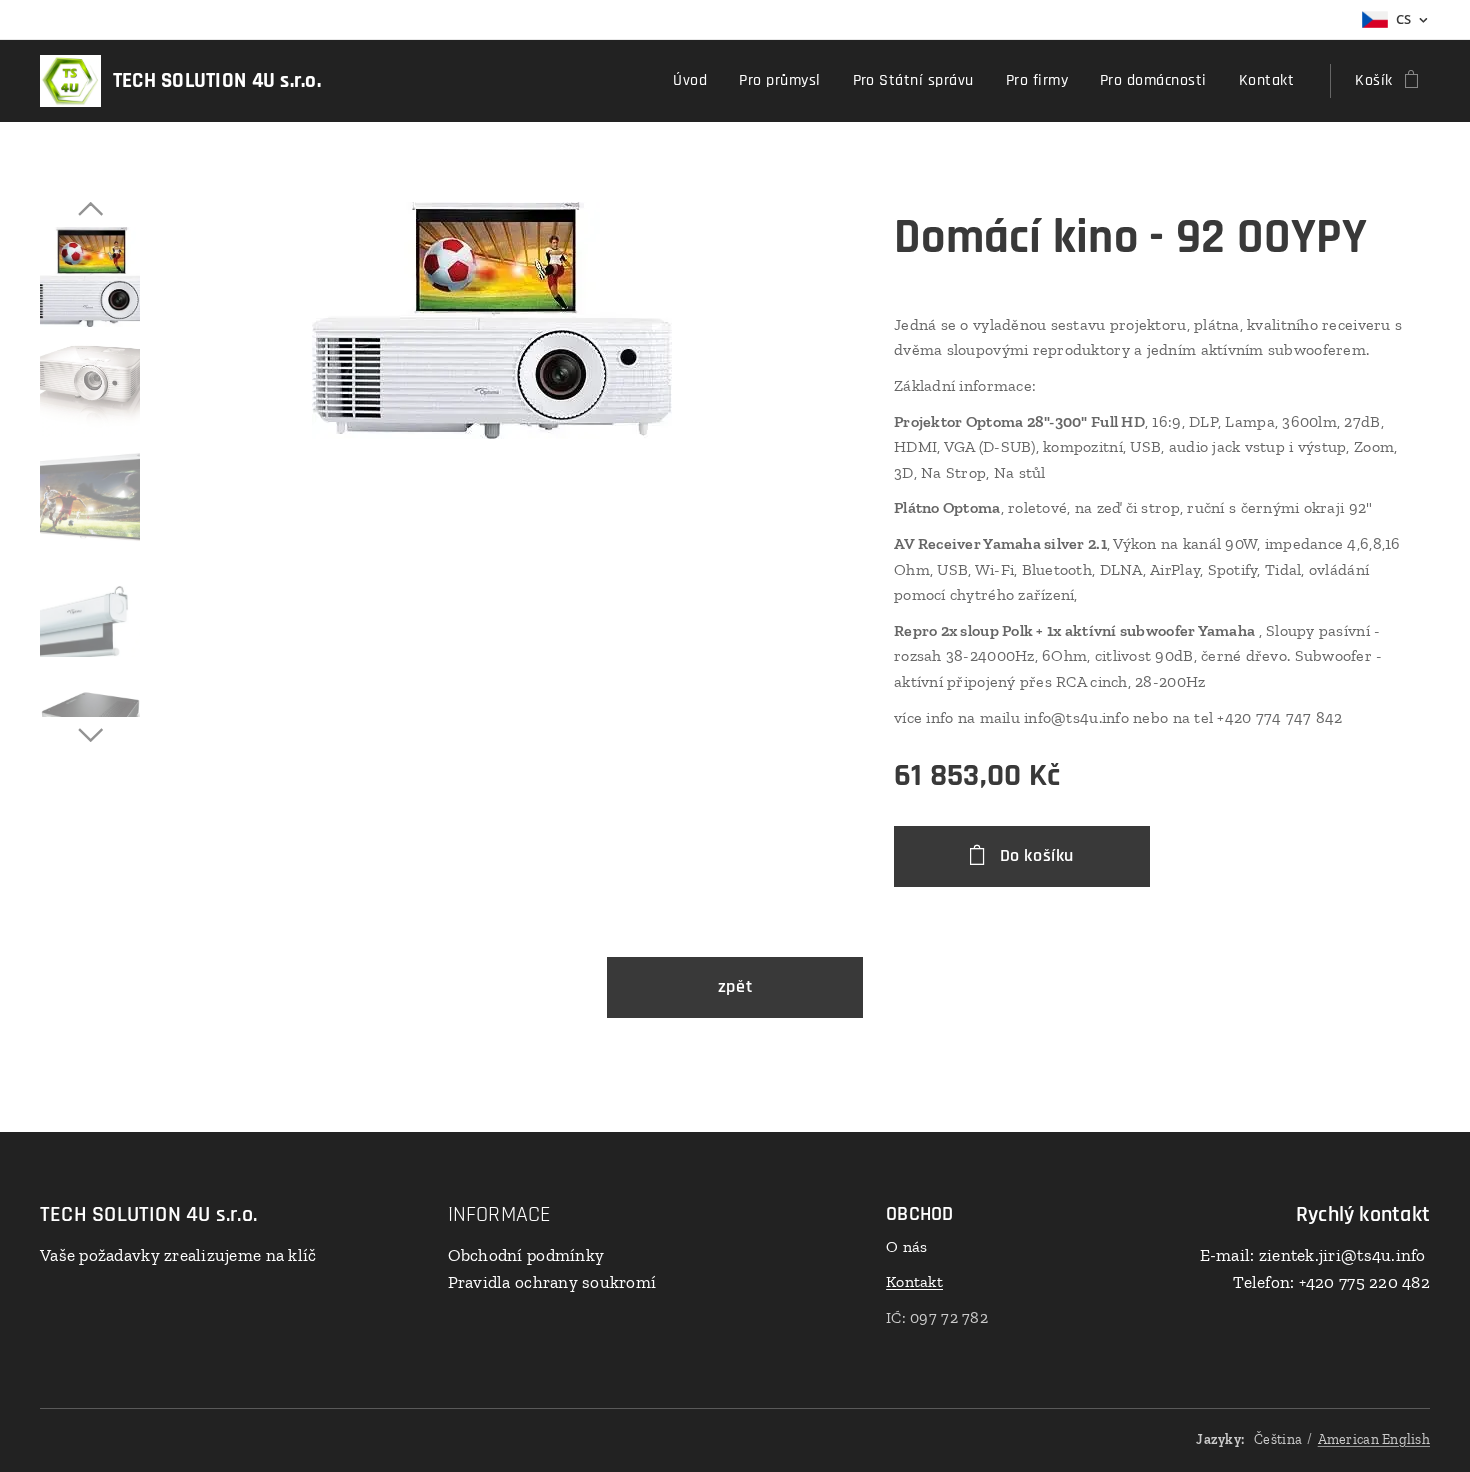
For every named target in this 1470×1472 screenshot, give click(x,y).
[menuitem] (695, 81)
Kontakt (914, 1281)
